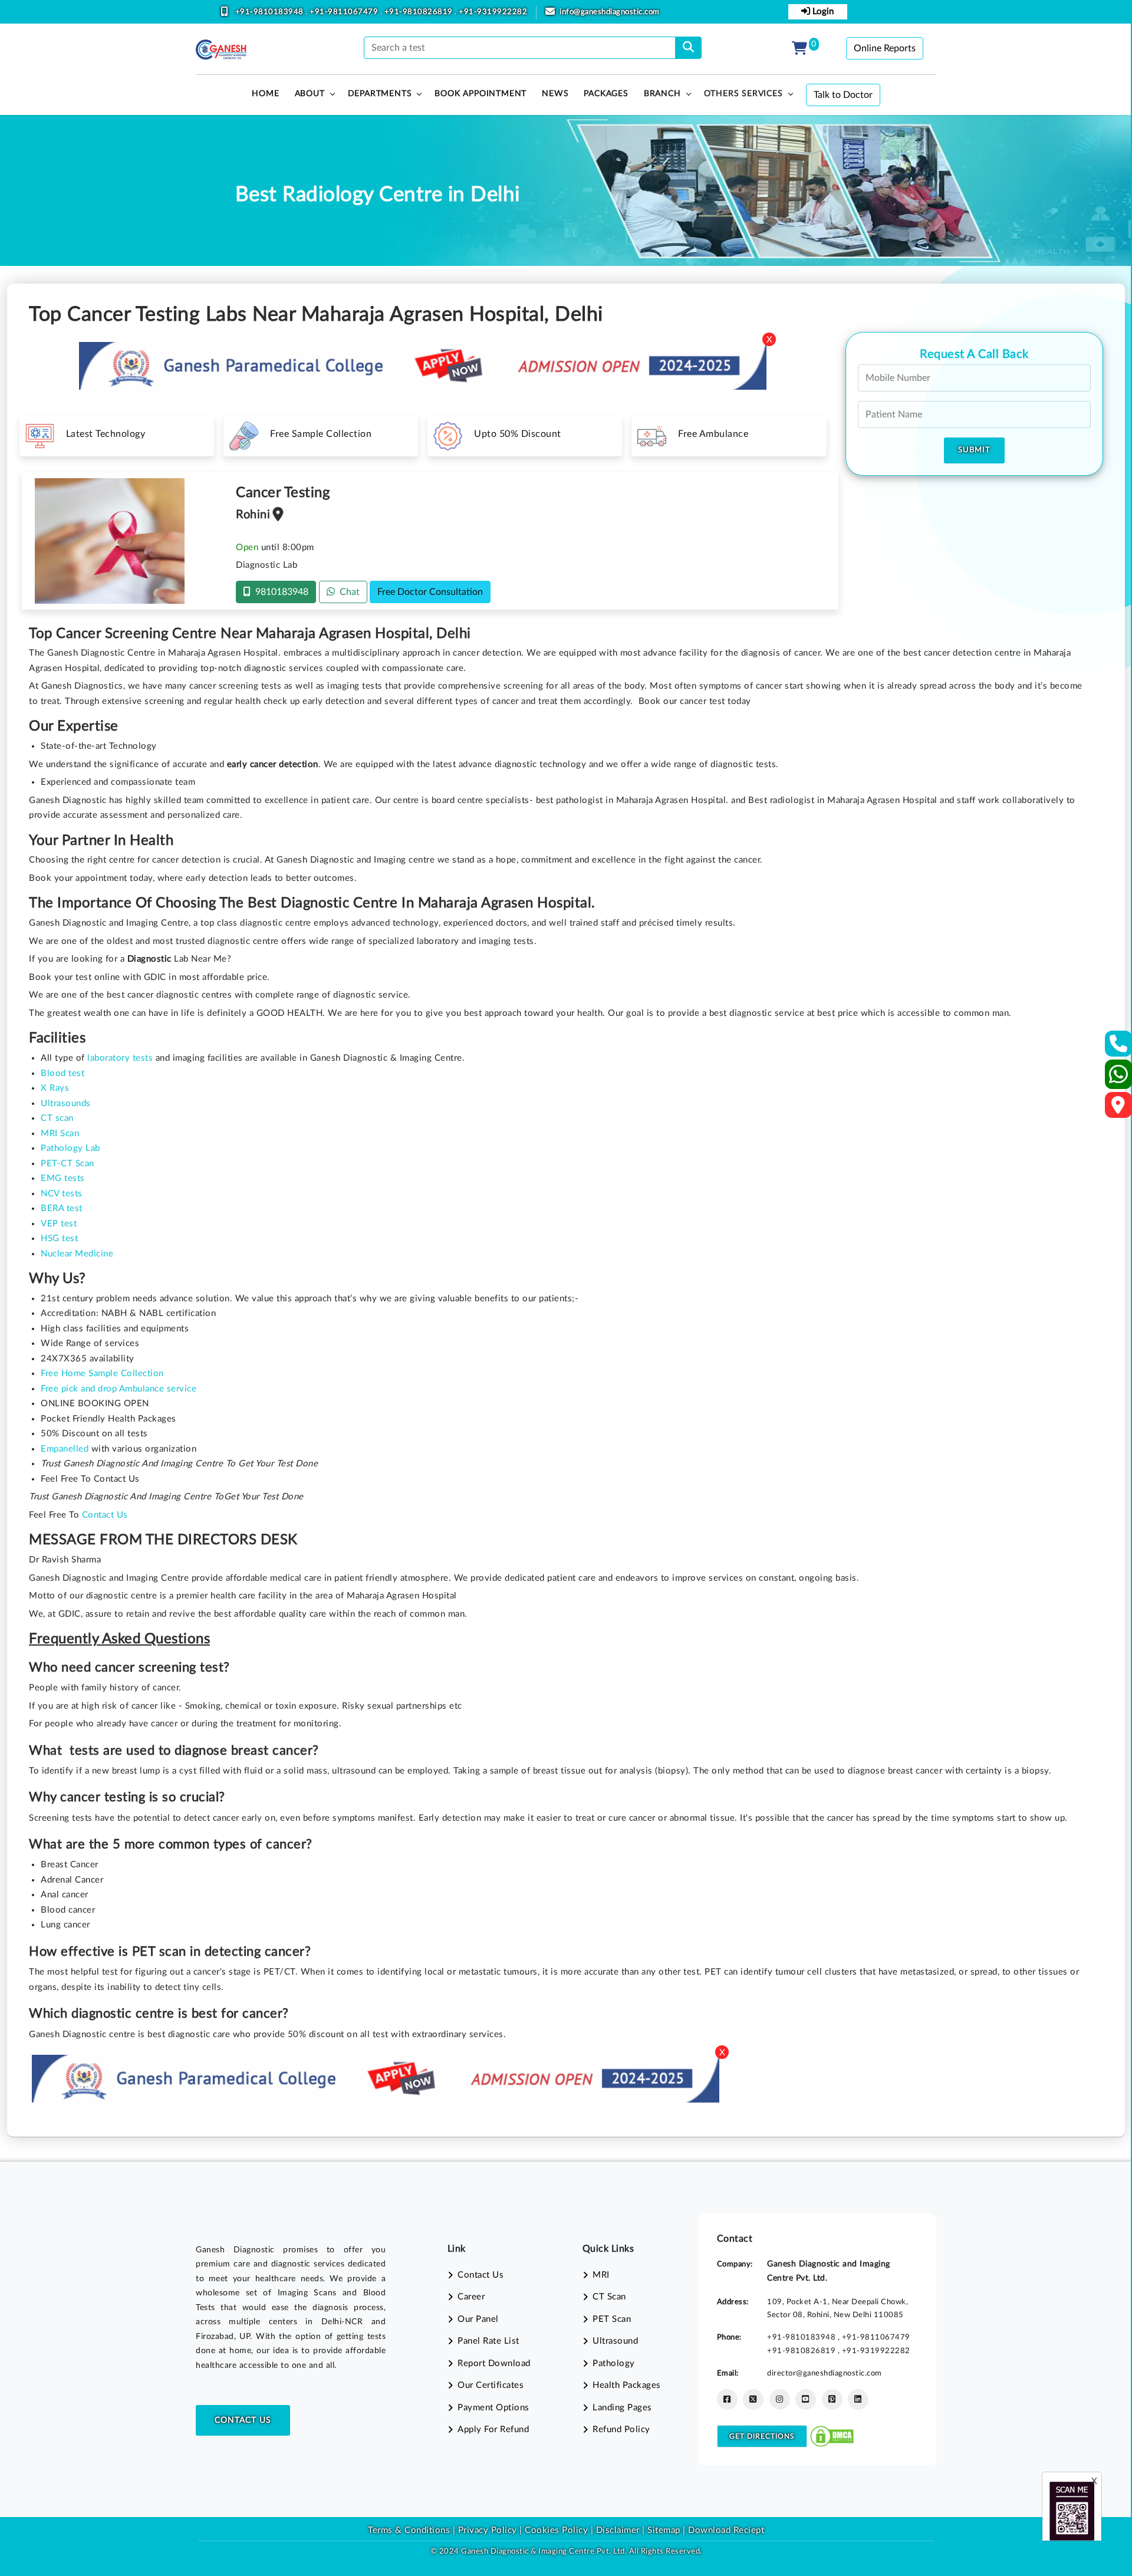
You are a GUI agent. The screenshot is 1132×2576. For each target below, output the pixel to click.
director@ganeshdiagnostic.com (825, 2373)
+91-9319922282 (493, 12)
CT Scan (609, 2297)
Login (822, 11)
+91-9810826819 (420, 12)
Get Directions (762, 2436)
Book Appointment (481, 94)
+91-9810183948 (271, 12)
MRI (601, 2275)
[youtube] (806, 2399)
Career (471, 2297)
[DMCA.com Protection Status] (832, 2436)
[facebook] (727, 2399)
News (555, 94)
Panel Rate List (488, 2341)
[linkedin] (858, 2399)
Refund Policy (621, 2429)
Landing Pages (622, 2408)
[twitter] (753, 2399)
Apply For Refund (493, 2429)
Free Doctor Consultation (430, 592)
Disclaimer (618, 2530)
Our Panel (478, 2319)
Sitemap (664, 2530)
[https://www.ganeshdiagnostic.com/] (221, 50)
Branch (662, 94)
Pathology (614, 2363)
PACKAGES (606, 94)
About (310, 94)
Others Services (743, 94)
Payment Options (493, 2408)
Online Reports (885, 48)
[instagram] (780, 2399)
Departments (380, 94)
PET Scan (612, 2319)
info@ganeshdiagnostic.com (610, 12)
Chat (347, 592)
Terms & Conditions (409, 2530)
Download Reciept (726, 2530)
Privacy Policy (486, 2530)
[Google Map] (1118, 1109)
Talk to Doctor (843, 95)
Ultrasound (615, 2341)
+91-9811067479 (345, 12)
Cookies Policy (556, 2530)
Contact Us (243, 2420)
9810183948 (279, 592)
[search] (688, 48)
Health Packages (627, 2385)
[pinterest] (832, 2399)
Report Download (494, 2363)
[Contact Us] (1119, 1047)
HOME (265, 94)
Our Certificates (491, 2385)
